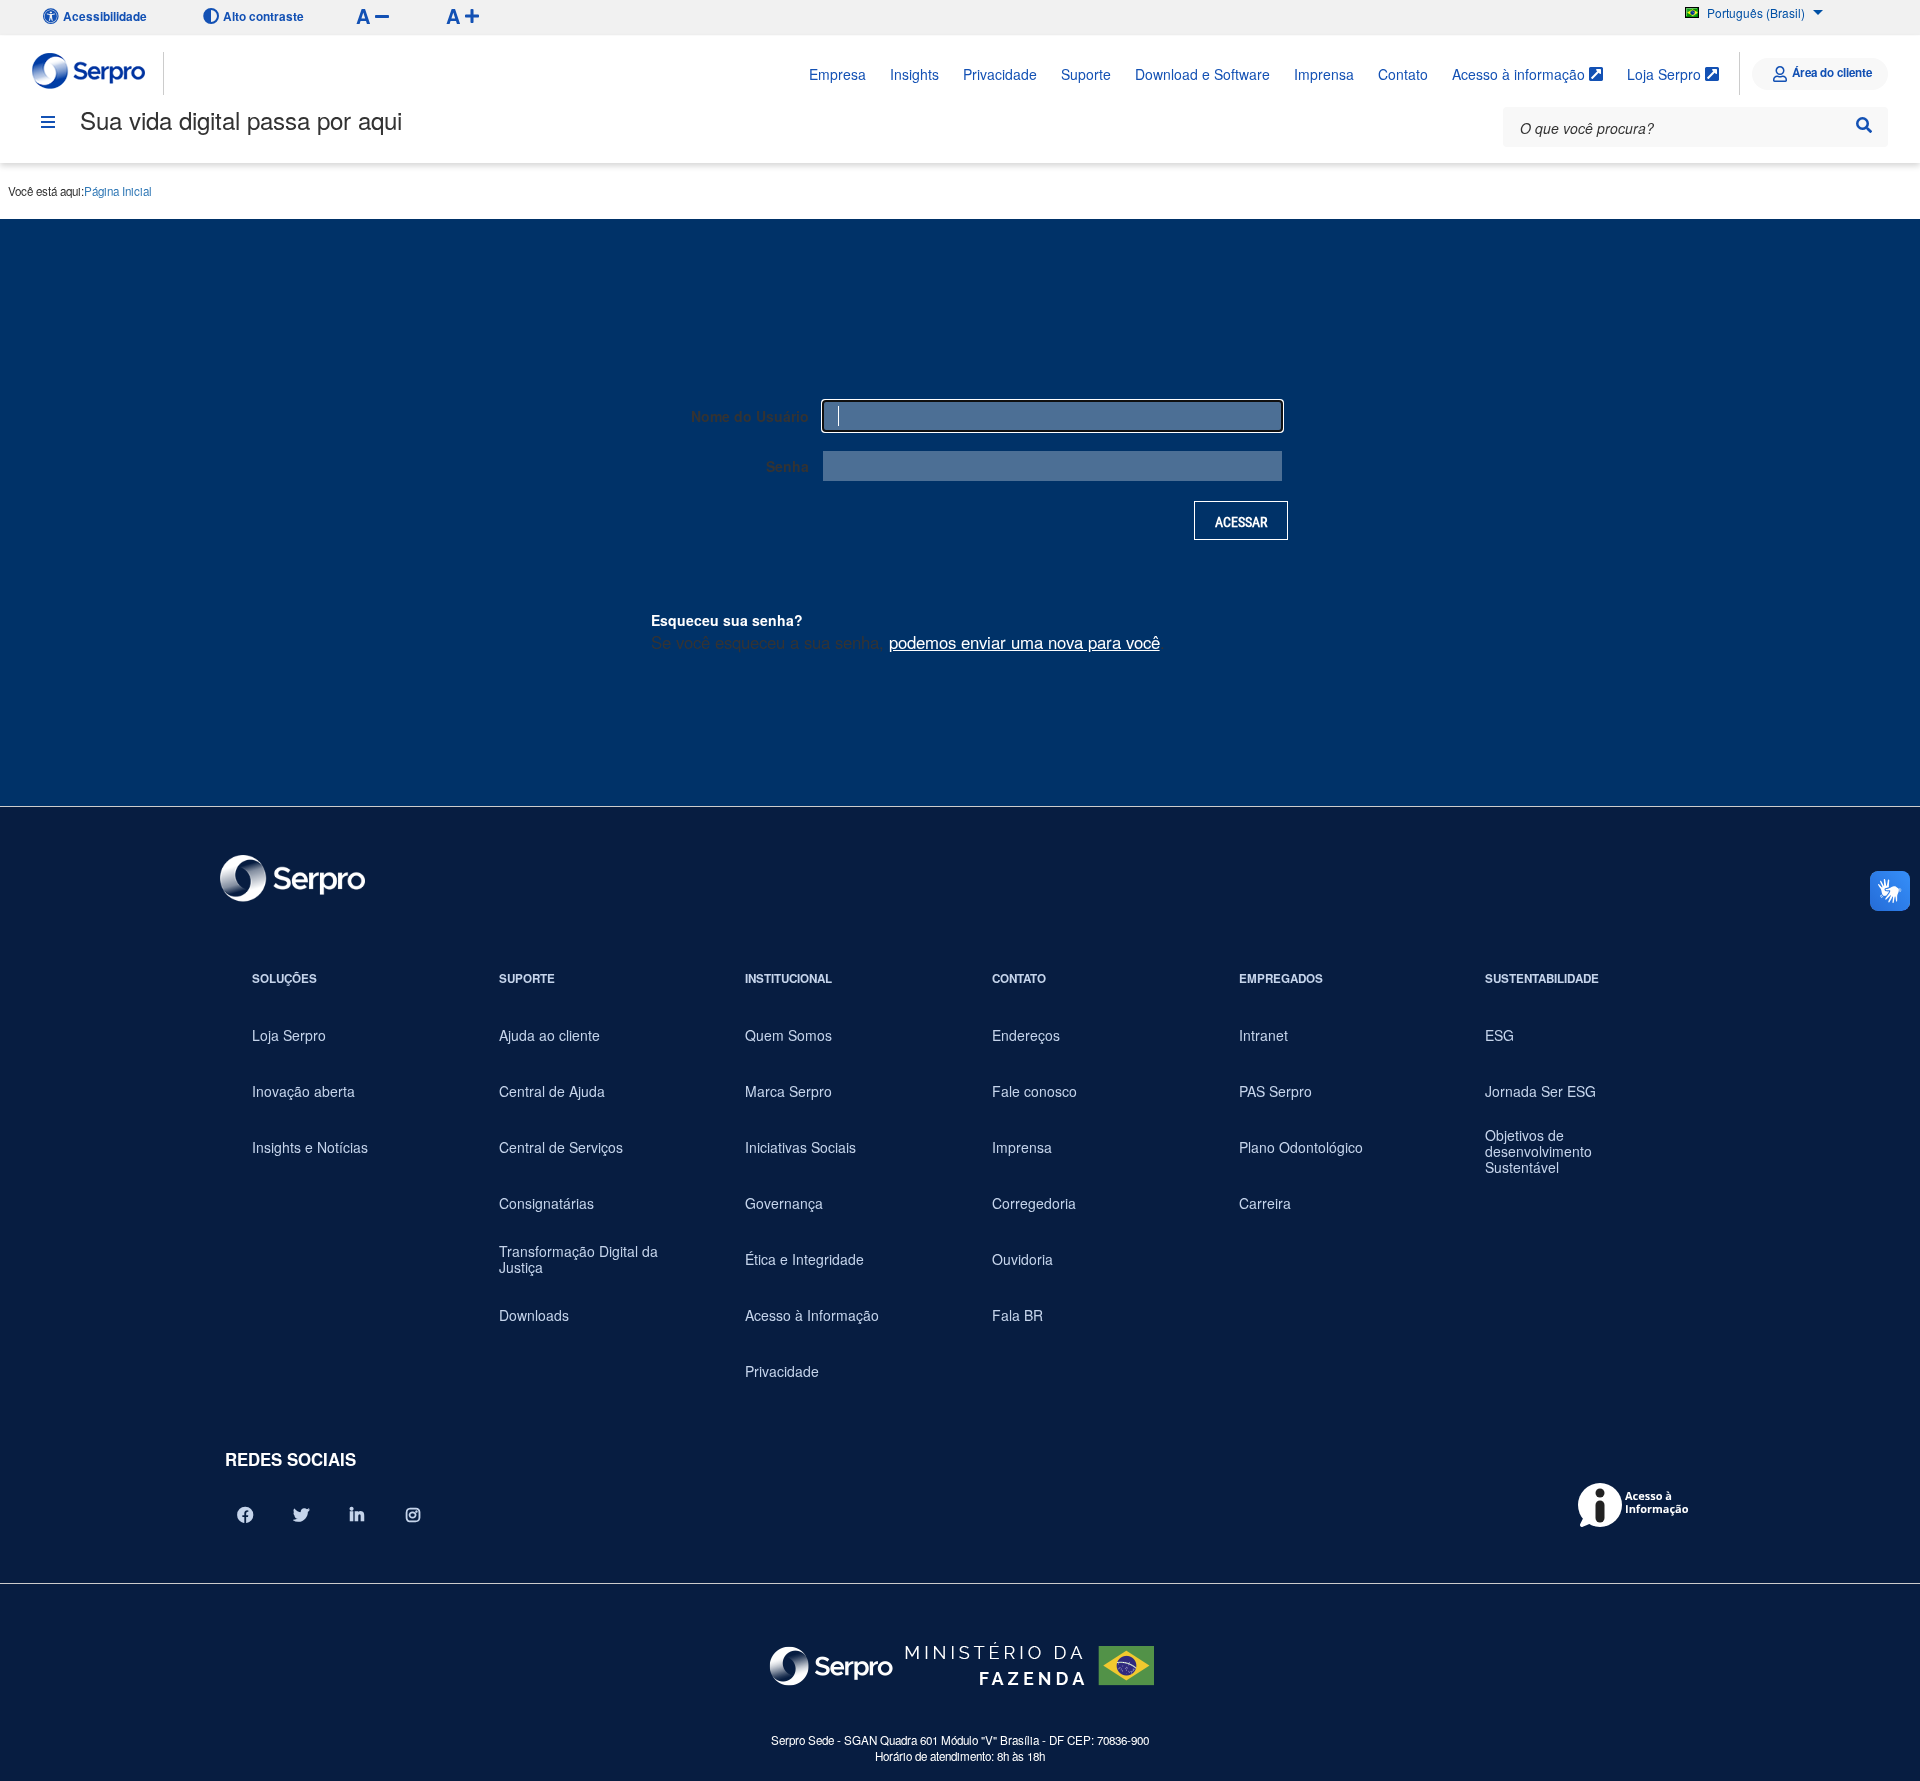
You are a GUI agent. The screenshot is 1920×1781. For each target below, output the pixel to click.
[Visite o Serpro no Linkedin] (357, 1515)
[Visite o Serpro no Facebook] (245, 1515)
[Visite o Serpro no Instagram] (413, 1515)
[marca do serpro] (89, 73)
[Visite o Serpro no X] (301, 1515)
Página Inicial (118, 191)
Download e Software (1202, 74)
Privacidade (1000, 74)
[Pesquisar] (1864, 125)
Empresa (837, 74)
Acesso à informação (1520, 74)
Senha (787, 466)
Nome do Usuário (750, 416)
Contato (1403, 74)
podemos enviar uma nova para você (1024, 642)
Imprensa (1324, 74)
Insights (914, 74)
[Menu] (48, 122)
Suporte (1086, 74)
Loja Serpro (1666, 74)
